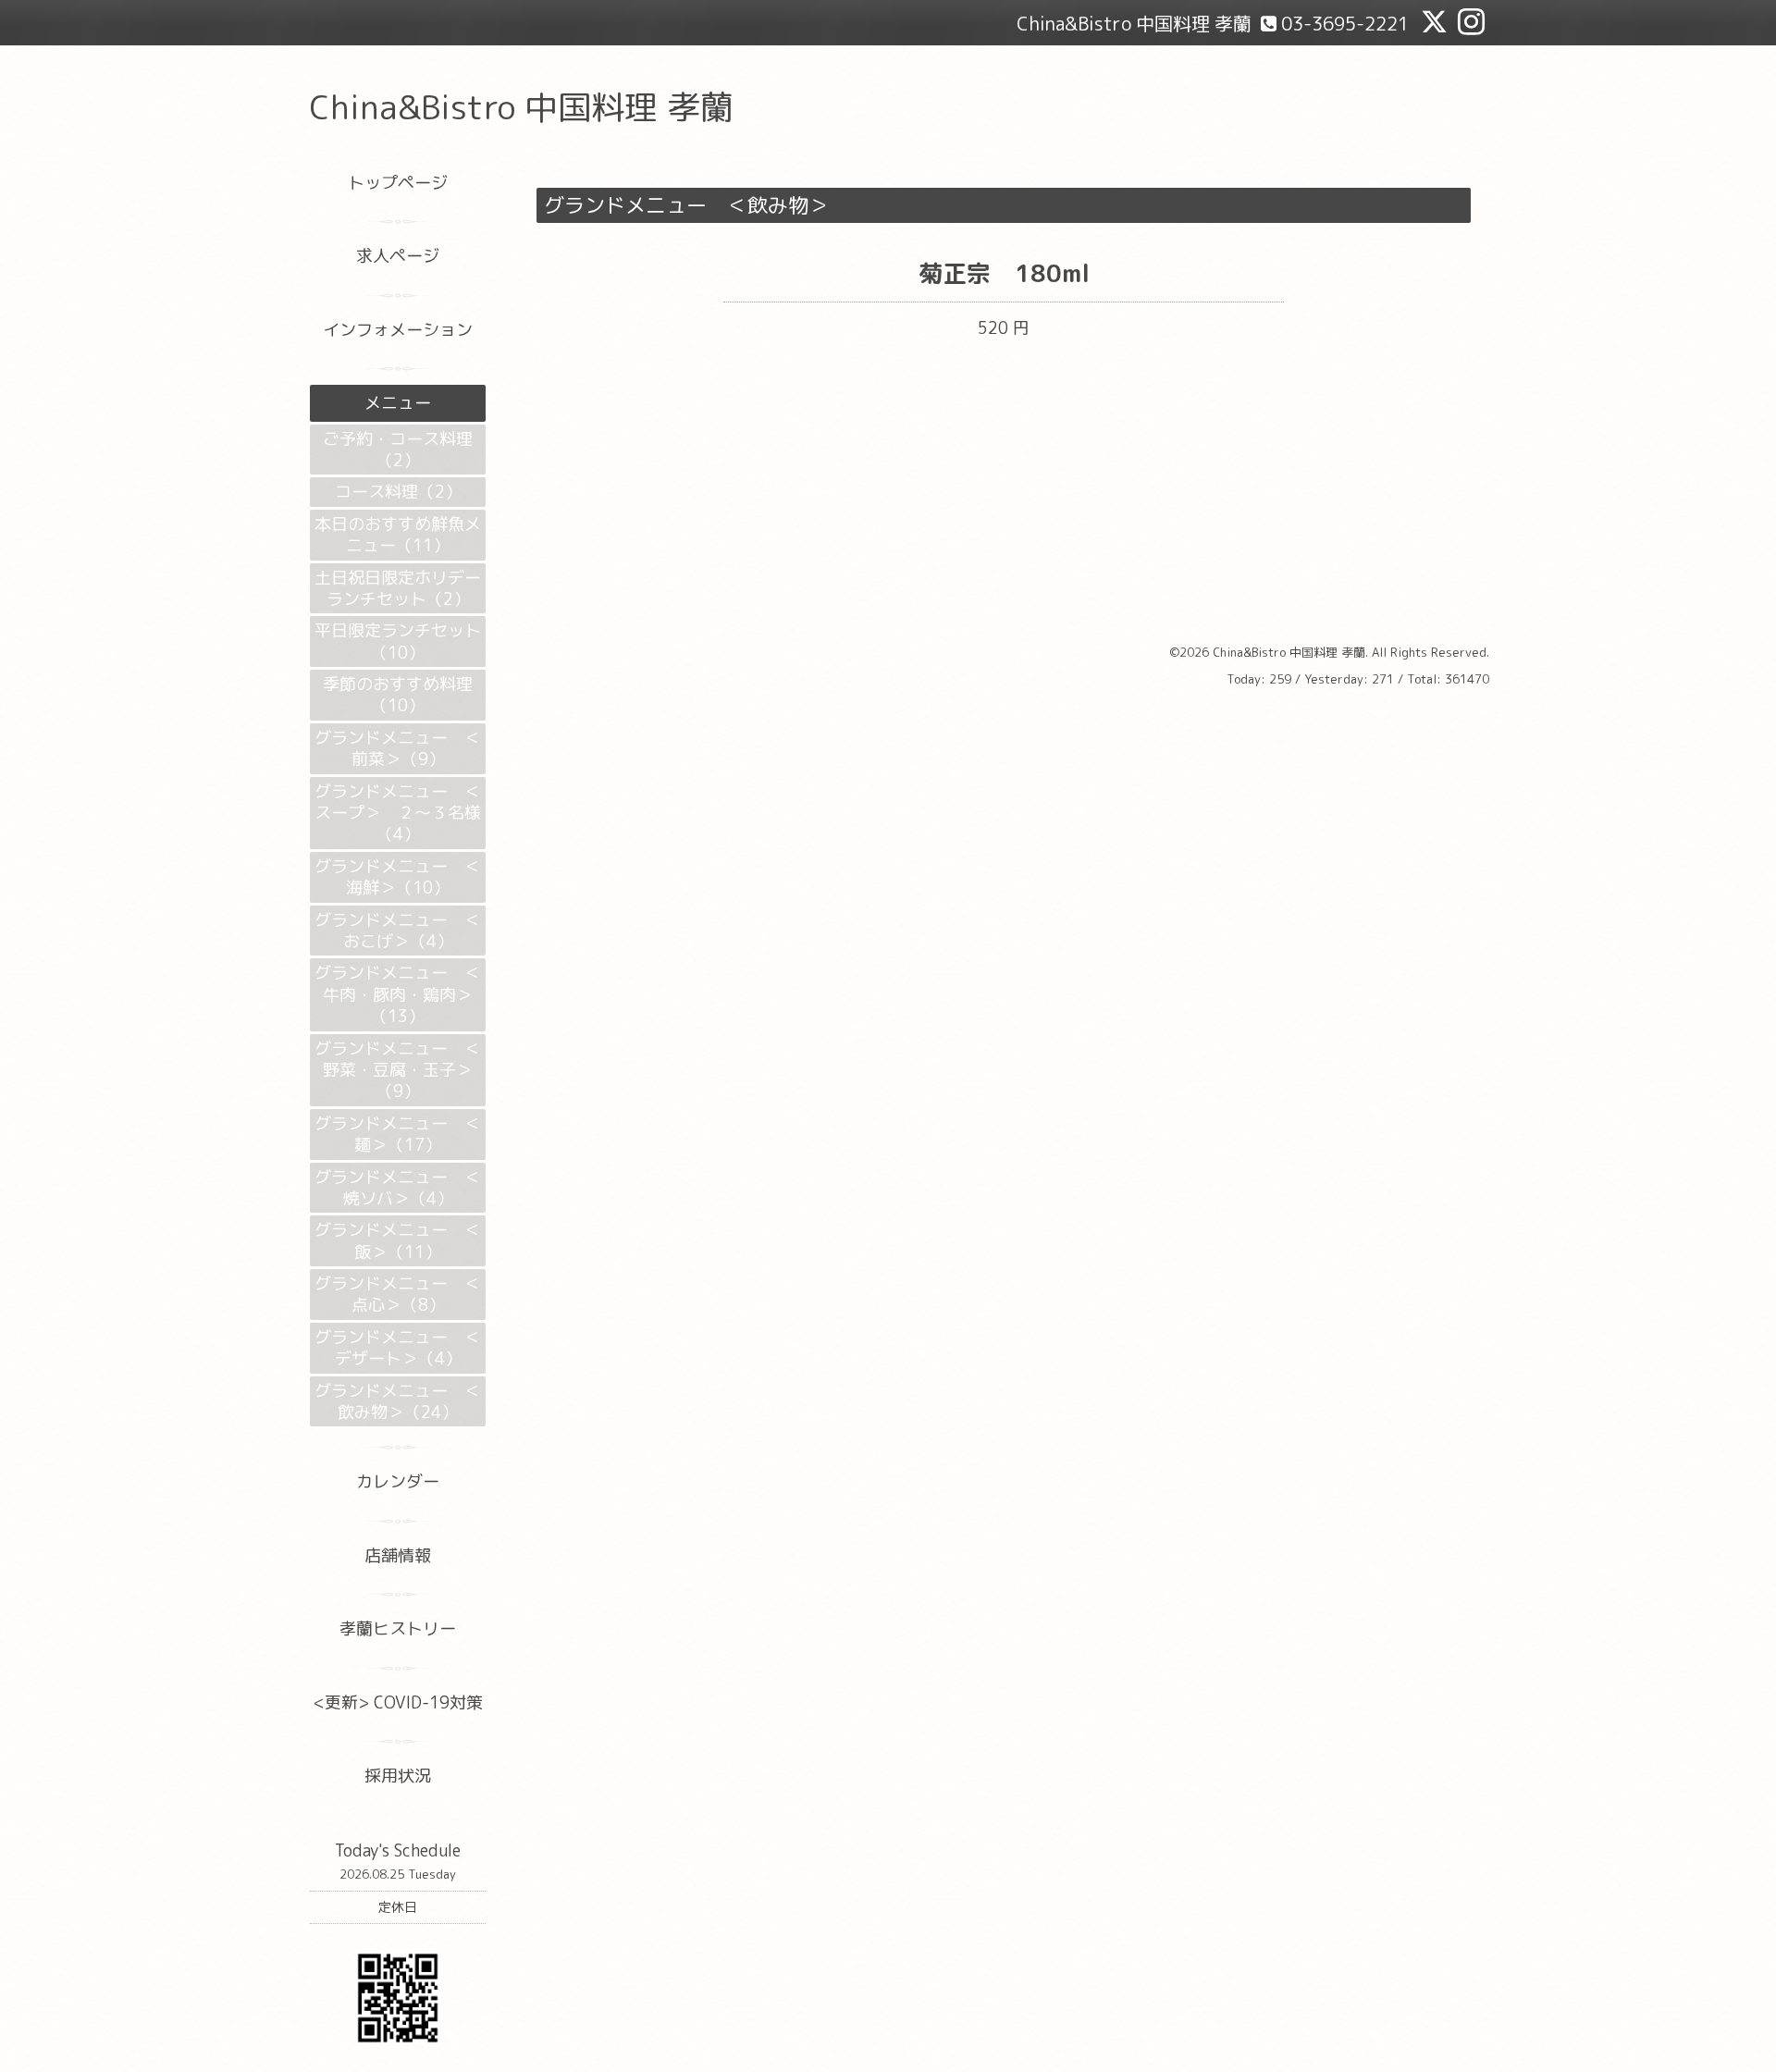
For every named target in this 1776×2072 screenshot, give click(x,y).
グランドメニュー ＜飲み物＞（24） (398, 1401)
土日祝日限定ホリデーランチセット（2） (398, 588)
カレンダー (398, 1481)
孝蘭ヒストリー (398, 1628)
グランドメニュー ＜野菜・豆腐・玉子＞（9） (398, 1070)
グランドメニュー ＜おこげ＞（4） (398, 931)
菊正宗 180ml (1004, 273)
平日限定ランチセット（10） (398, 641)
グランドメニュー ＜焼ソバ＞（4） (398, 1188)
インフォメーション (398, 330)
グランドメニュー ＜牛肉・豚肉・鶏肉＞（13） (398, 994)
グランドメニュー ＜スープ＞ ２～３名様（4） (398, 813)
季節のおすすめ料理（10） (398, 695)
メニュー (398, 403)
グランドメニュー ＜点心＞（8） (398, 1294)
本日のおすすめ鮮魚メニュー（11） (398, 535)
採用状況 (398, 1776)
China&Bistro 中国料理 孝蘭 (522, 107)
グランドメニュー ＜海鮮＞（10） (398, 877)
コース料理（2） (398, 492)
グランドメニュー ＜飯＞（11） (398, 1240)
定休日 (398, 1907)
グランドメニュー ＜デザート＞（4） (398, 1348)
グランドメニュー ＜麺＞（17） (398, 1134)
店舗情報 (398, 1555)
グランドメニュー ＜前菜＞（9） (398, 748)
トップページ (398, 183)
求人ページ (398, 256)
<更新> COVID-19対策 (398, 1702)
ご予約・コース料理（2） (398, 450)
